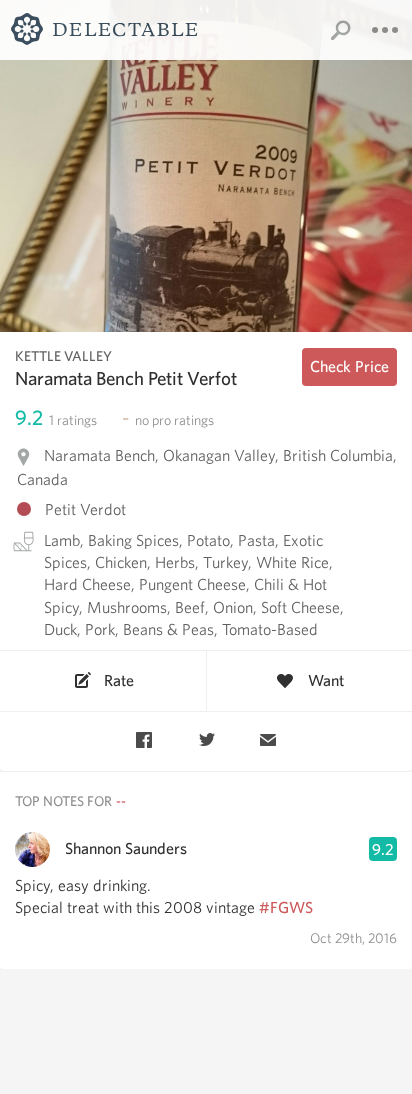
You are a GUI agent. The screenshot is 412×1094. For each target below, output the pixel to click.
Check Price (349, 366)
